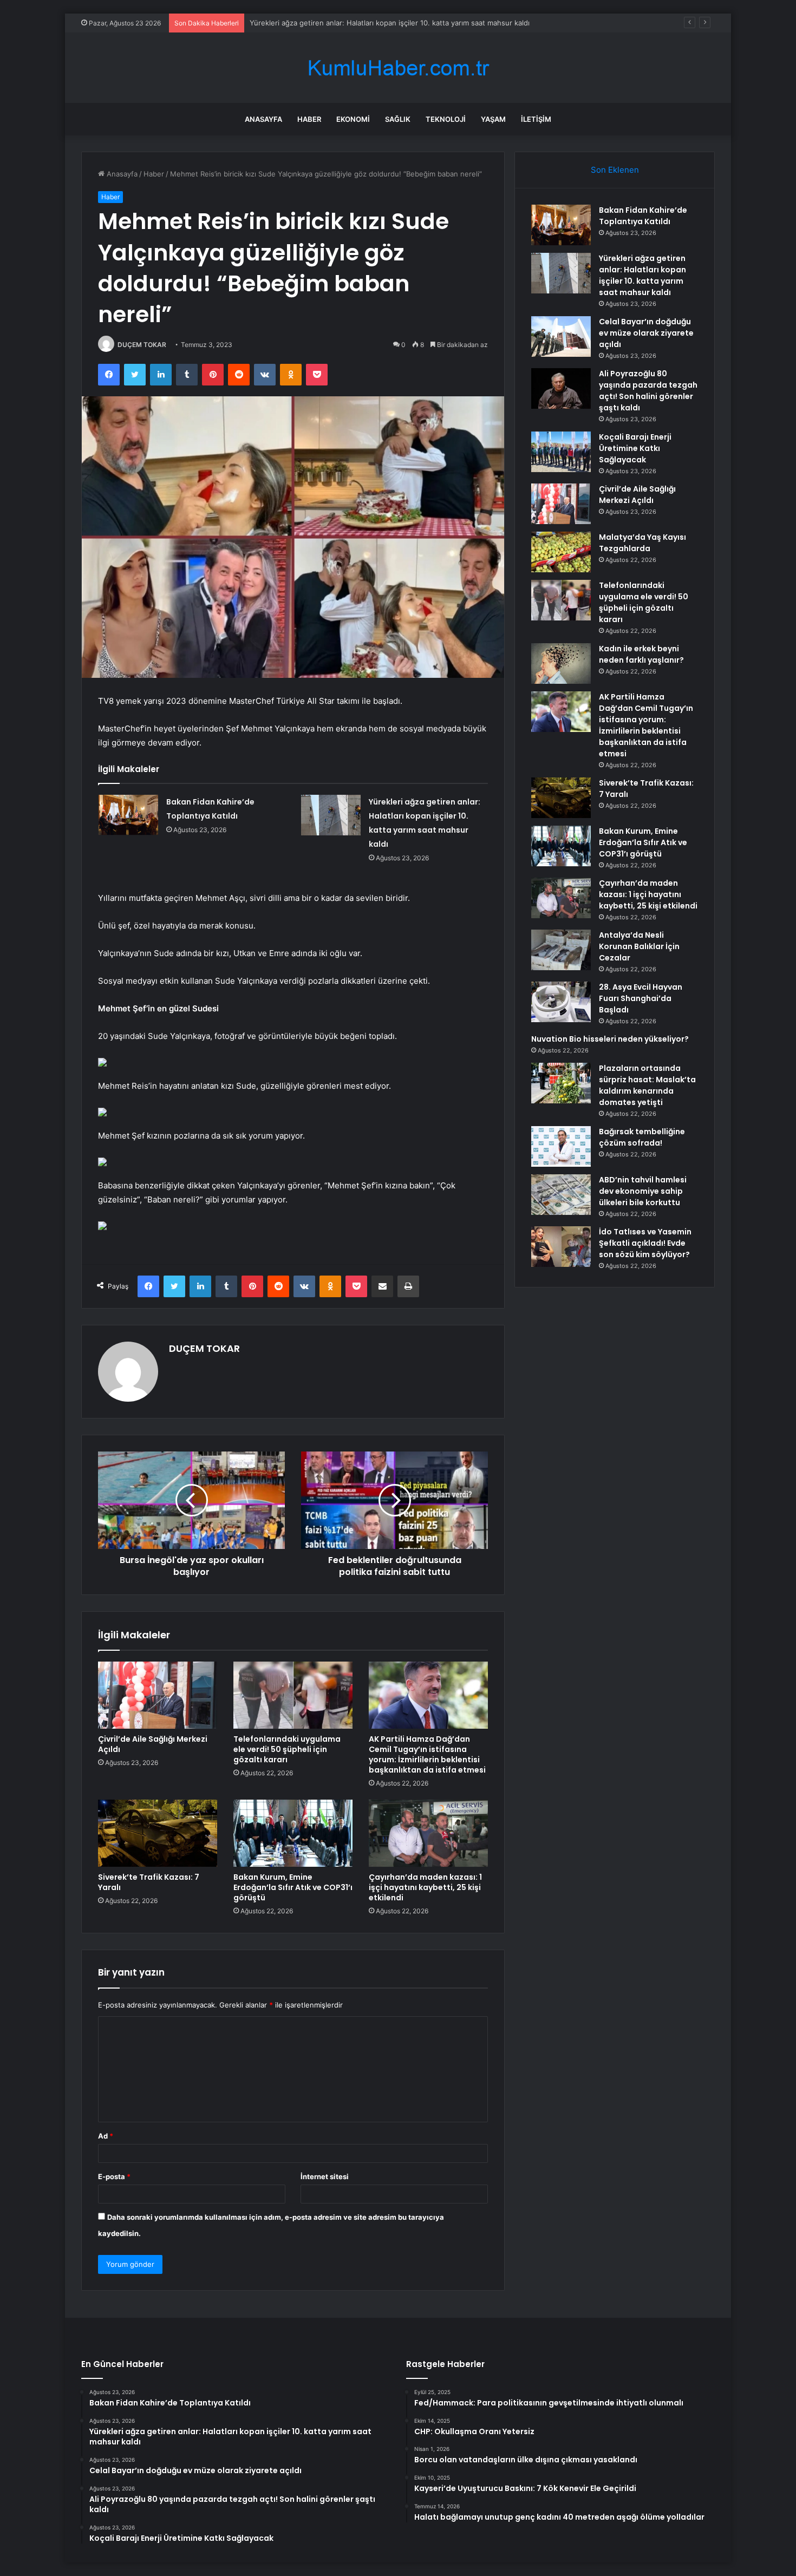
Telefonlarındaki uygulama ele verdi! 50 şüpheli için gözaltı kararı (287, 1749)
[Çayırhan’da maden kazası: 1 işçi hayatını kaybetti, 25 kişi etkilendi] (428, 1833)
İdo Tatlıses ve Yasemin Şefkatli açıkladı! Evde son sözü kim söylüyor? (645, 1243)
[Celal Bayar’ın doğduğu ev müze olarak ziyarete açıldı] (561, 336)
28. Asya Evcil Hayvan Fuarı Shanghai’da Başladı (641, 998)
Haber (309, 119)
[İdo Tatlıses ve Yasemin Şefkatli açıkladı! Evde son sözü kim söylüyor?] (561, 1247)
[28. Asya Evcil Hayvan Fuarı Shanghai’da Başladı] (561, 1002)
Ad (106, 2136)
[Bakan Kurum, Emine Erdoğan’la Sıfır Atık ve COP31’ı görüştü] (293, 1833)
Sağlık (398, 119)
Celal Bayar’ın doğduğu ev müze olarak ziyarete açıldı (338, 23)
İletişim (536, 119)
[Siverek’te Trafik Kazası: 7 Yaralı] (158, 1833)
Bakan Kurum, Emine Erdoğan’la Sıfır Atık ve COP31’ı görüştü (293, 1887)
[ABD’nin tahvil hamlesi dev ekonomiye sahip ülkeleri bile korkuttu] (561, 1195)
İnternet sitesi (325, 2176)
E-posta (114, 2176)
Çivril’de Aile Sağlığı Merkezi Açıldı (153, 1744)
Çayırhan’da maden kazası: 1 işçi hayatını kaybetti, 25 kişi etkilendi (425, 1887)
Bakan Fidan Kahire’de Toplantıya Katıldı (643, 216)
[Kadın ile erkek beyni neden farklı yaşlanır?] (561, 663)
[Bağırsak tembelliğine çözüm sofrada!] (561, 1146)
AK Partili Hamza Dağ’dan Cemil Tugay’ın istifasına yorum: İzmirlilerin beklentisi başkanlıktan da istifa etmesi (427, 1754)
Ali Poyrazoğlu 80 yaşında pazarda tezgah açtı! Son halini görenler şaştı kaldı (648, 391)
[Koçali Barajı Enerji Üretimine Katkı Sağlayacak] (561, 452)
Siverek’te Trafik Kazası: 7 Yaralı (149, 1882)
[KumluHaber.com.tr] (398, 68)
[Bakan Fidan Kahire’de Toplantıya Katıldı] (128, 815)
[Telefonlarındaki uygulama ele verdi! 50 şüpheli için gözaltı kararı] (293, 1695)
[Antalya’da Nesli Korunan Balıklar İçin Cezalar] (561, 950)
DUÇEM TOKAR (142, 345)
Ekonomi (353, 119)
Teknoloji (446, 119)
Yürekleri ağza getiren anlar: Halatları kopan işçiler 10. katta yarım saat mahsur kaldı (642, 275)
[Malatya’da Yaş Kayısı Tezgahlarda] (561, 552)
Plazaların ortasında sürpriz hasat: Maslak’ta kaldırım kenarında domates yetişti (647, 1085)
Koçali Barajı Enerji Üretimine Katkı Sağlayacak (635, 448)
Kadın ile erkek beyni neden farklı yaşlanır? (641, 654)
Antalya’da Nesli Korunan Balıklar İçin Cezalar (639, 946)
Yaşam (493, 119)
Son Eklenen (615, 170)
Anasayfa (263, 119)
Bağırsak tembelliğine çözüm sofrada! (642, 1137)
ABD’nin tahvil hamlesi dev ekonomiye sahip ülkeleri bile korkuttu (643, 1191)
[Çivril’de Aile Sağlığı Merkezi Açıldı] (158, 1695)
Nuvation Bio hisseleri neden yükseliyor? (610, 1039)
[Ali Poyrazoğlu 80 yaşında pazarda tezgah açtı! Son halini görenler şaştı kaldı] (561, 388)
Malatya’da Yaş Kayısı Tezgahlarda (642, 543)
